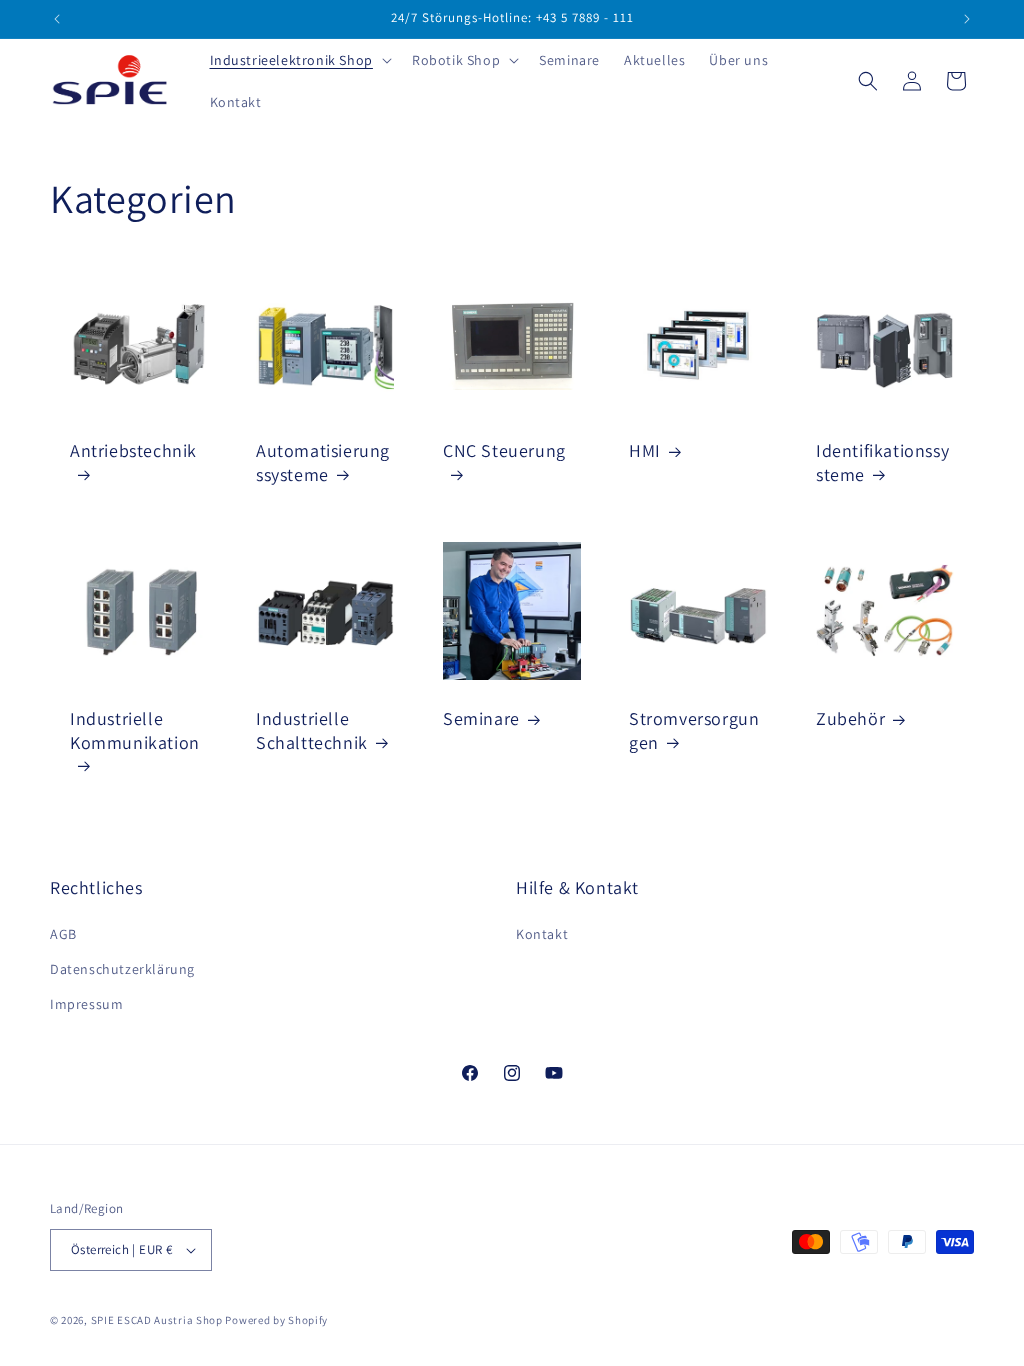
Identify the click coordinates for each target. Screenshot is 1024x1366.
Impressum (86, 1004)
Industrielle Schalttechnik (312, 730)
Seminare (481, 718)
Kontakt (542, 934)
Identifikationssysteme (882, 463)
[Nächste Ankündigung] (967, 19)
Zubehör (850, 718)
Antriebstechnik (133, 451)
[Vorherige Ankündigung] (57, 19)
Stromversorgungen (694, 730)
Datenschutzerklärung (122, 969)
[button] (299, 60)
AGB (63, 934)
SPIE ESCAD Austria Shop (157, 1320)
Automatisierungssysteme (323, 463)
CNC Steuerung (504, 451)
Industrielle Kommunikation (135, 730)
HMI (645, 451)
